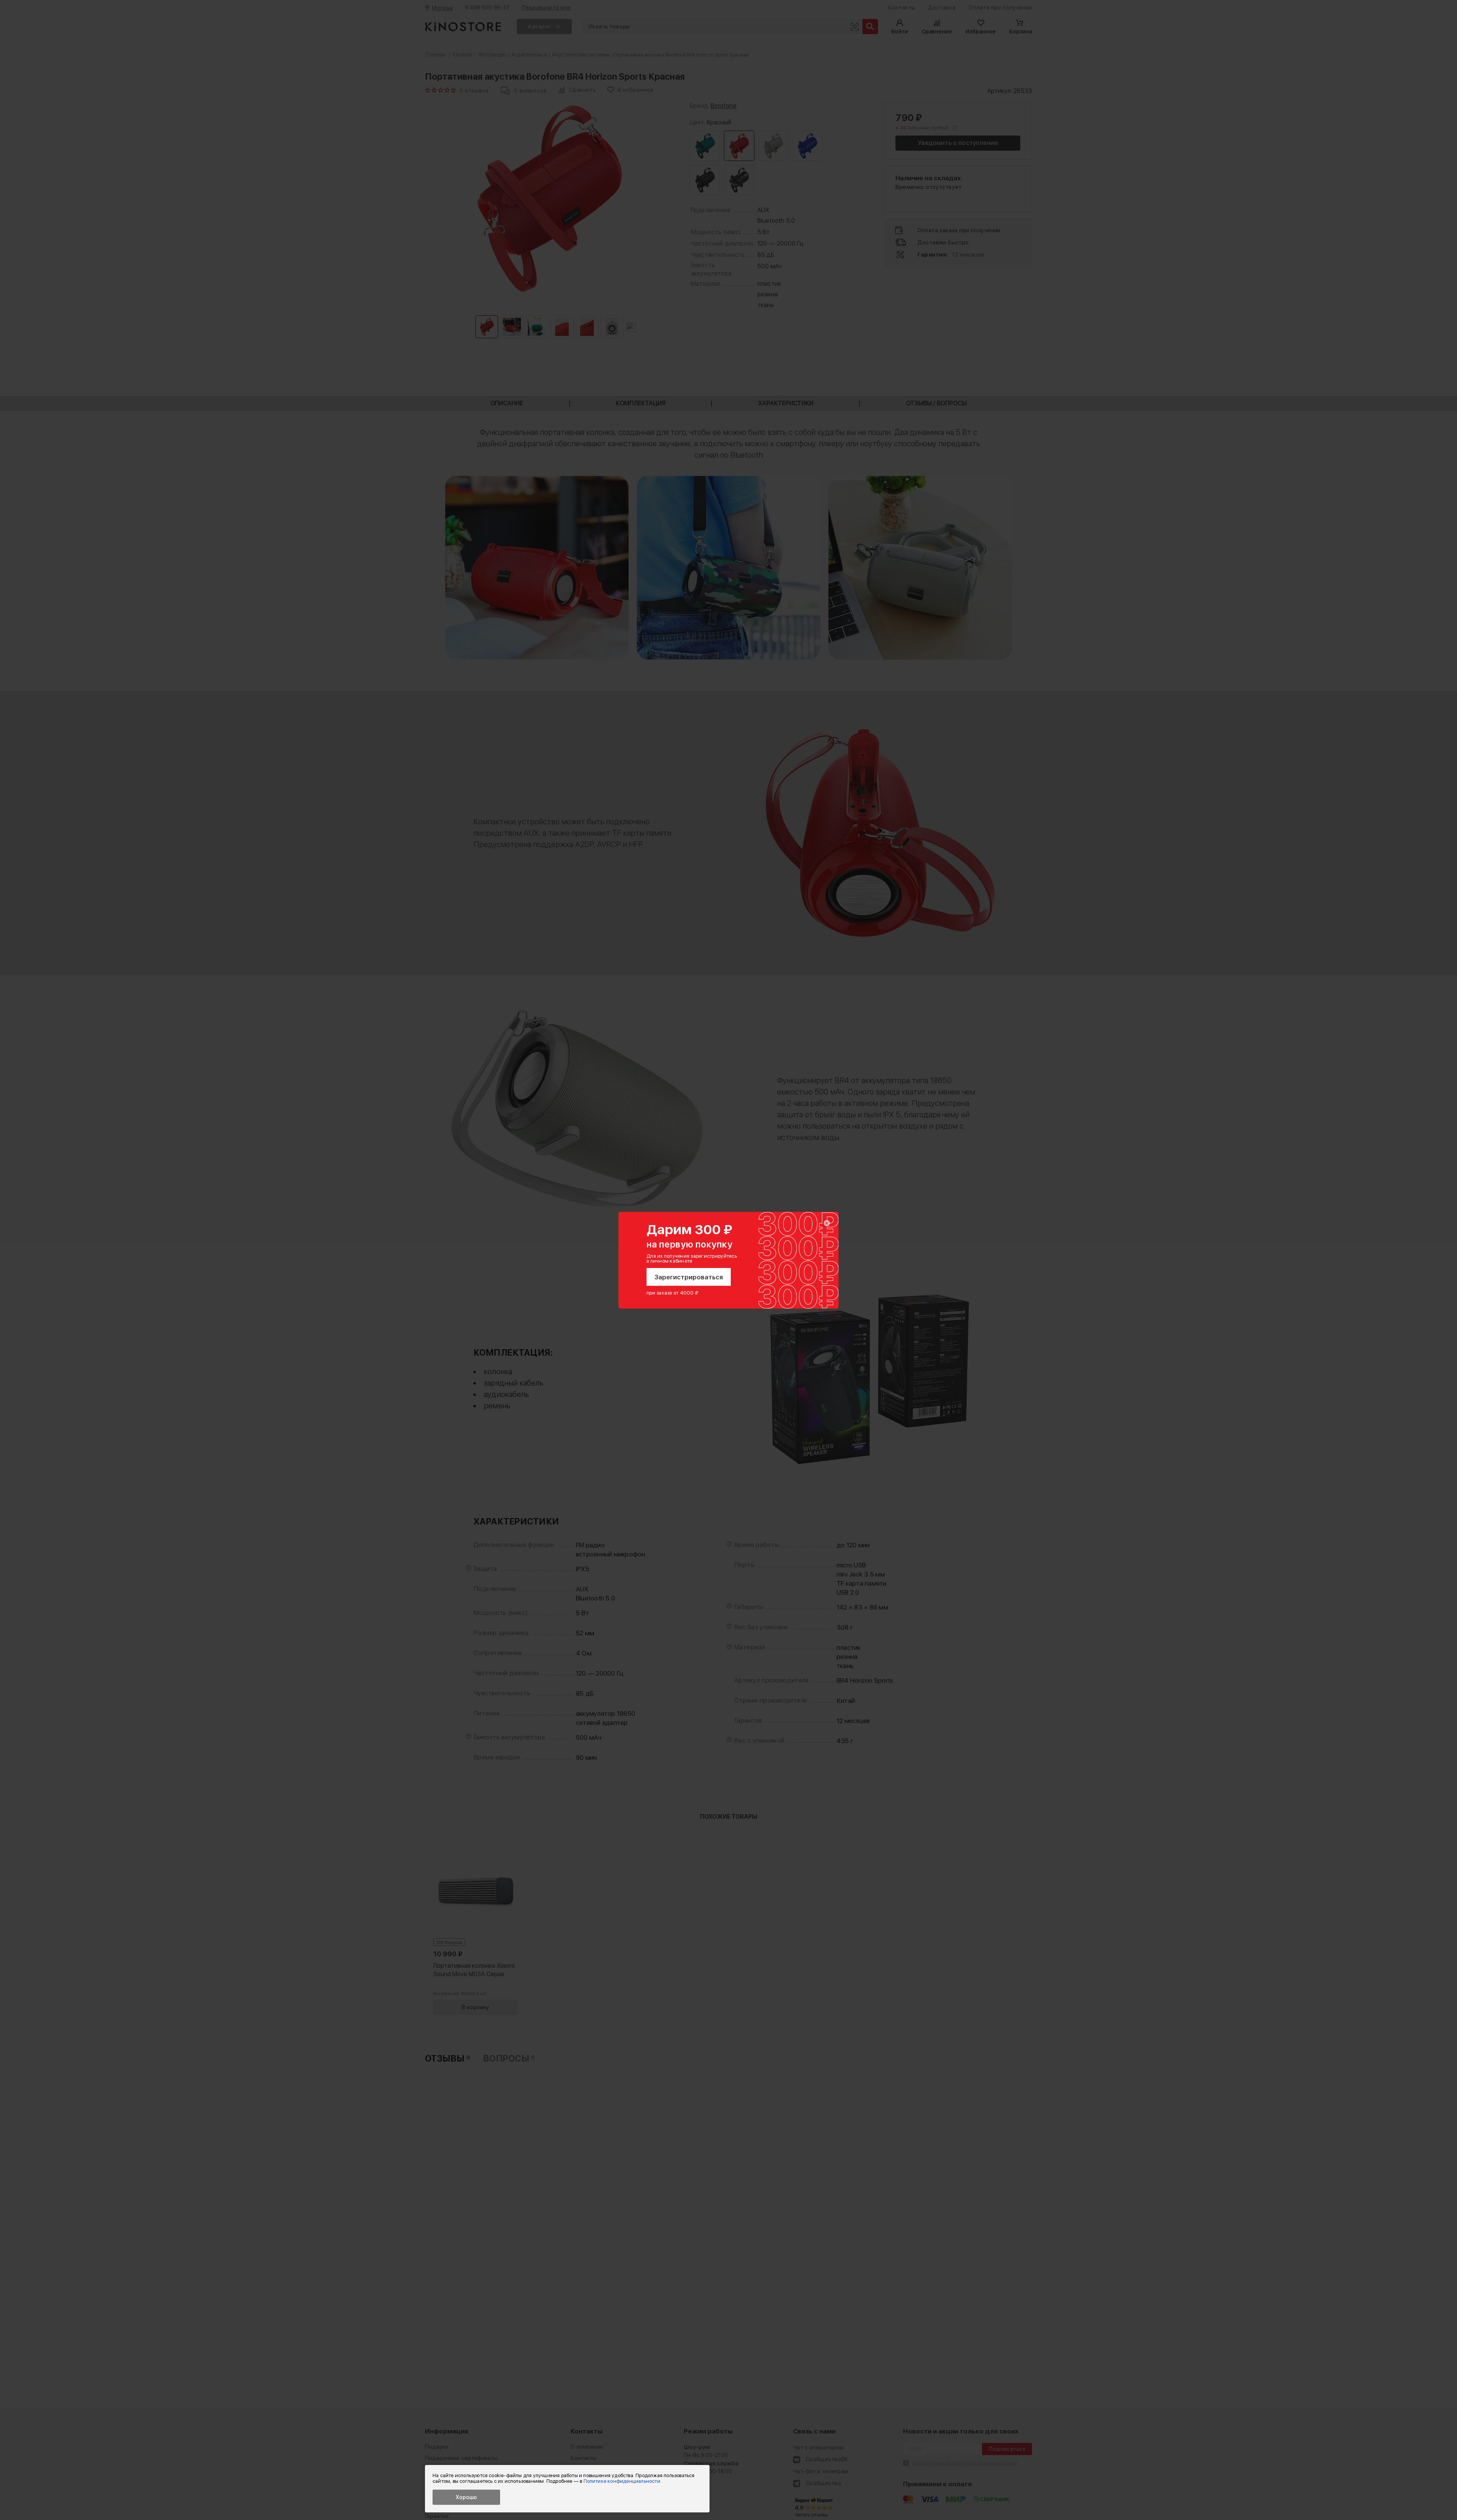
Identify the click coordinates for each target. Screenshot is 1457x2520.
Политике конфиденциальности (622, 2481)
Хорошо (466, 2497)
